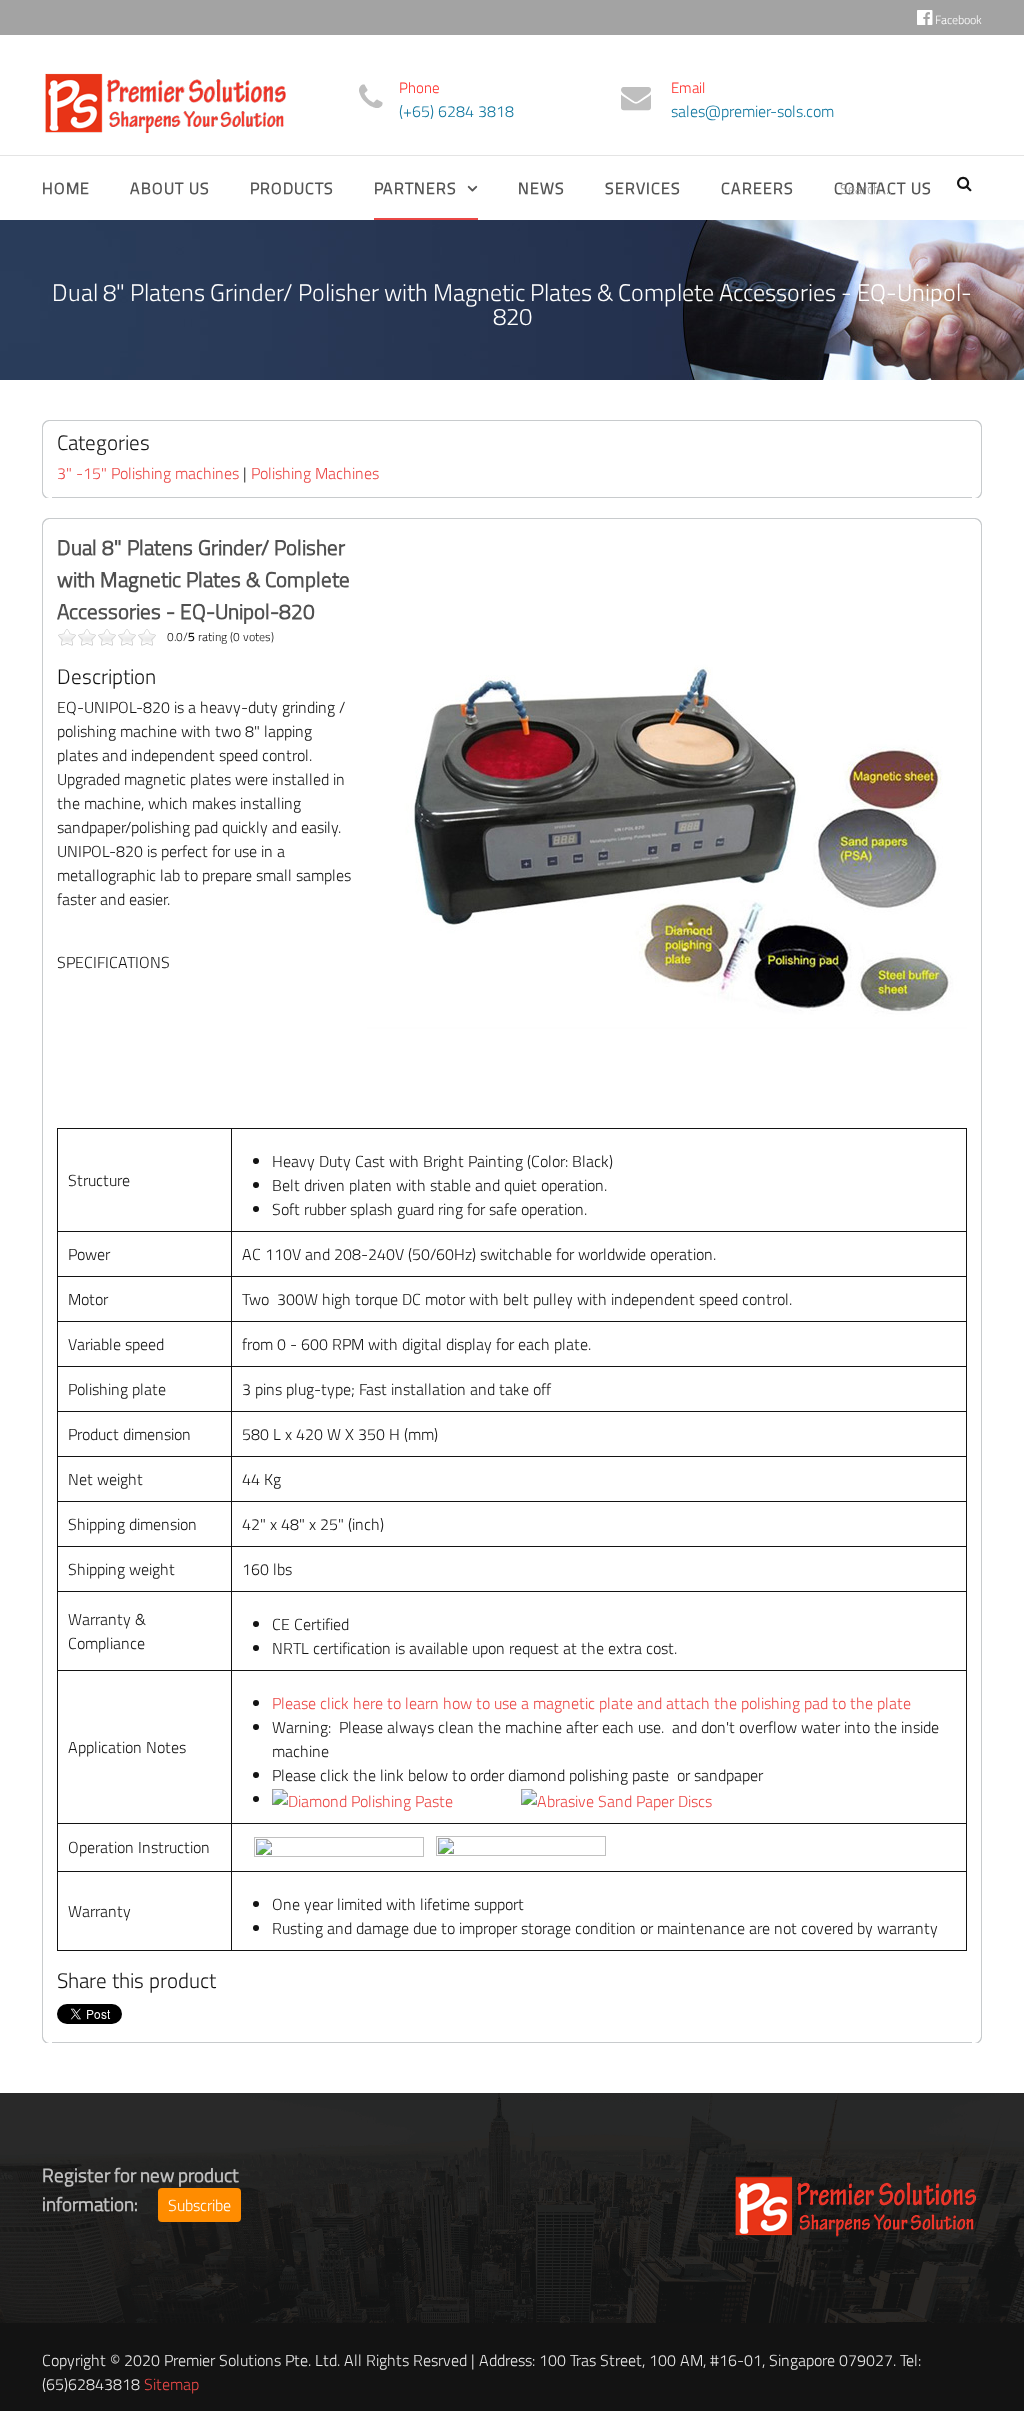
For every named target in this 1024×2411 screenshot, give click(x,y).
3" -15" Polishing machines (148, 473)
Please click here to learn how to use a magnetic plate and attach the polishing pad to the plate (591, 1703)
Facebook (957, 19)
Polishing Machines (315, 473)
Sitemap (171, 2384)
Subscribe (199, 2205)
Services (643, 188)
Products (292, 188)
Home (66, 188)
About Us (170, 188)
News (541, 188)
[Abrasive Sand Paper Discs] (616, 1799)
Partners (415, 188)
